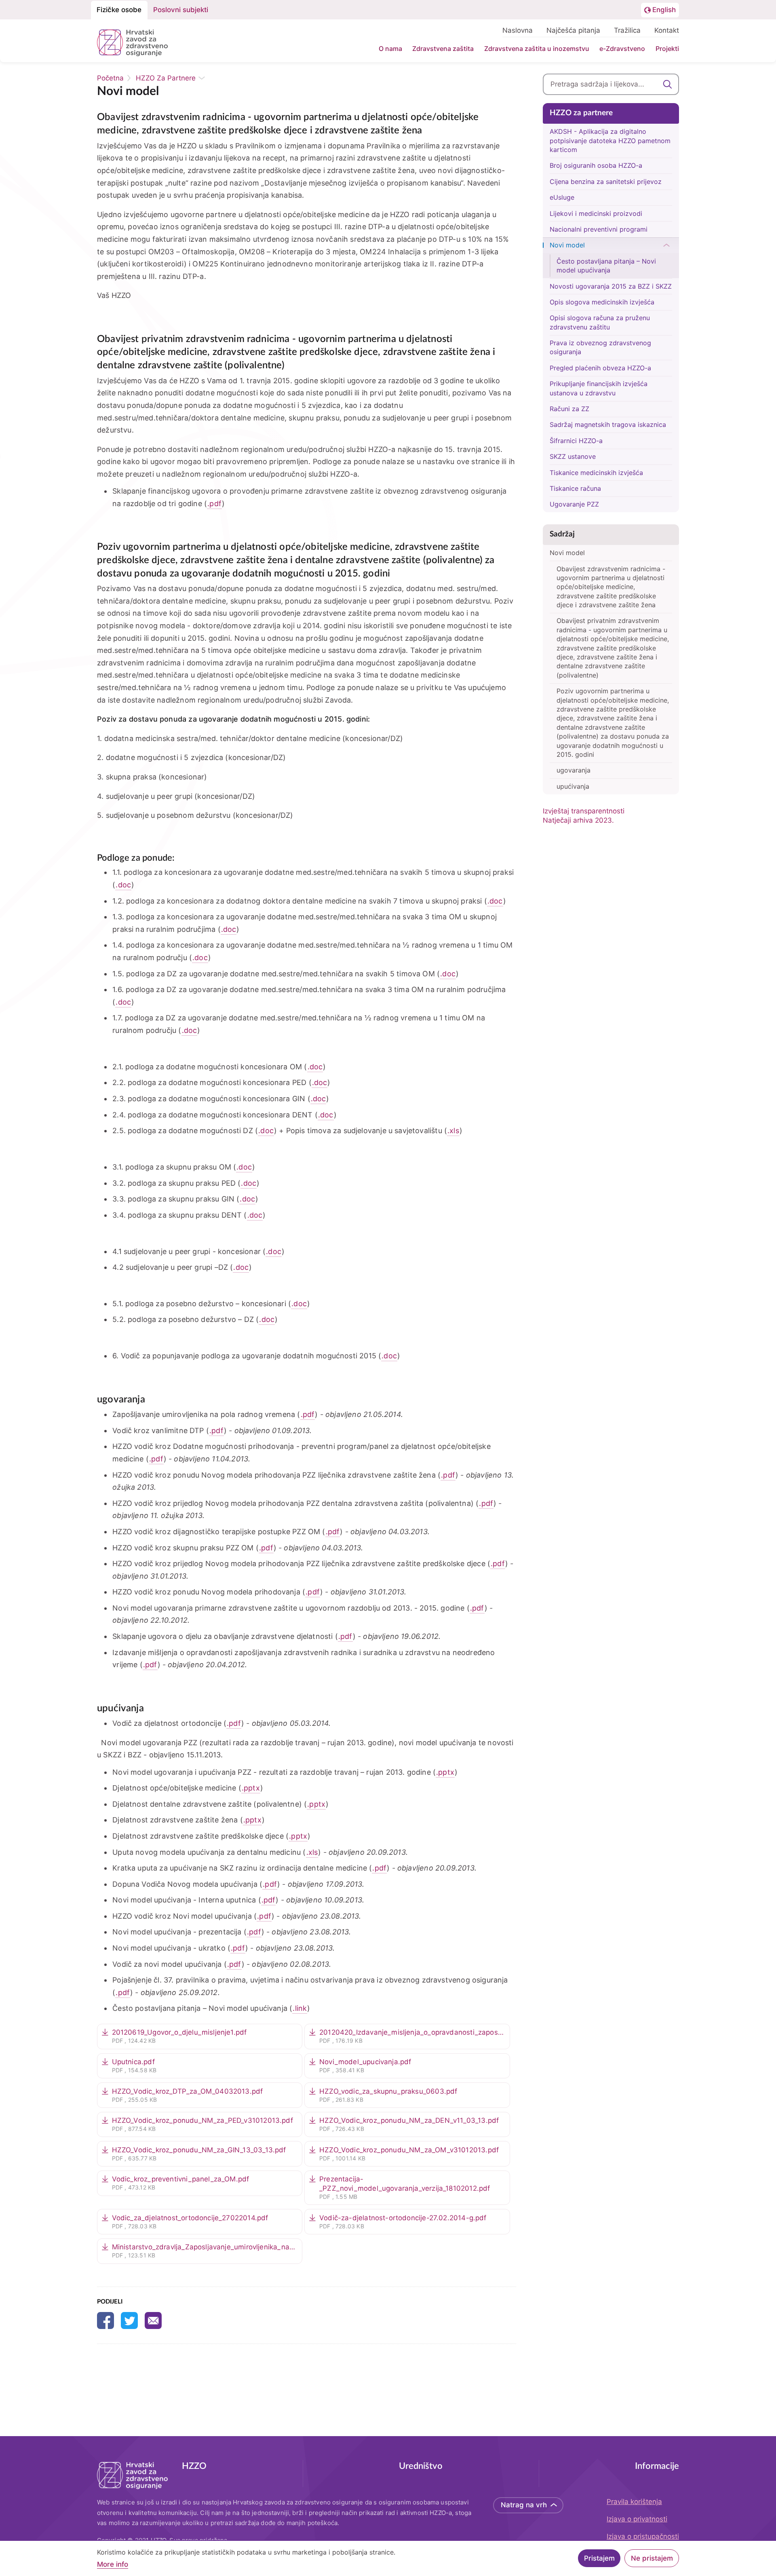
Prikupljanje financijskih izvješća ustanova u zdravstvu (599, 388)
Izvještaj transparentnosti (584, 811)
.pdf (214, 504)
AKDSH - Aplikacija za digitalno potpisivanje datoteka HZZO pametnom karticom (610, 140)
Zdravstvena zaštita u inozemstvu (537, 49)
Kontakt (667, 30)
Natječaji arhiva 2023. (578, 820)
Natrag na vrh (524, 2505)
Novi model (567, 245)
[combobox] (611, 84)
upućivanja (573, 786)
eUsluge (562, 197)
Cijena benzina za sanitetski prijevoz (606, 182)
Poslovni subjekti (181, 10)
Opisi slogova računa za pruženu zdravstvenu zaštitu (600, 322)
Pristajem (599, 2558)
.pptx (445, 1772)
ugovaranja (574, 770)
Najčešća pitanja (573, 30)
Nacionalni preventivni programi (599, 229)
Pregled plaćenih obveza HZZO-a (600, 368)
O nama (390, 49)
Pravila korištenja (634, 2502)
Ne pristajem (652, 2558)
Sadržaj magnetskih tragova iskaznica (608, 424)
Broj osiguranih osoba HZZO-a (596, 165)
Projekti (667, 49)
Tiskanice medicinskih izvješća (596, 473)
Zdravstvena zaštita (443, 49)
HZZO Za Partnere (166, 78)
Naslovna (518, 30)
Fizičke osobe (119, 10)
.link (300, 2008)
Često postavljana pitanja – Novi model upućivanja (606, 266)
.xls (453, 1131)
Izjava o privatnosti (637, 2519)
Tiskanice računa (575, 488)
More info (113, 2564)
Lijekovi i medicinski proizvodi (596, 213)
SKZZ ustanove (573, 456)
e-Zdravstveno (622, 49)
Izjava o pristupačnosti (643, 2536)
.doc (123, 885)
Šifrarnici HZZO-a (576, 441)
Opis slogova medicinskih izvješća (602, 302)
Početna (110, 78)
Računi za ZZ (569, 409)
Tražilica (627, 30)
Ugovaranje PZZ (574, 504)
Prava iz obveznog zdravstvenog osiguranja (600, 347)
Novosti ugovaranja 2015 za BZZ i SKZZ (611, 286)
